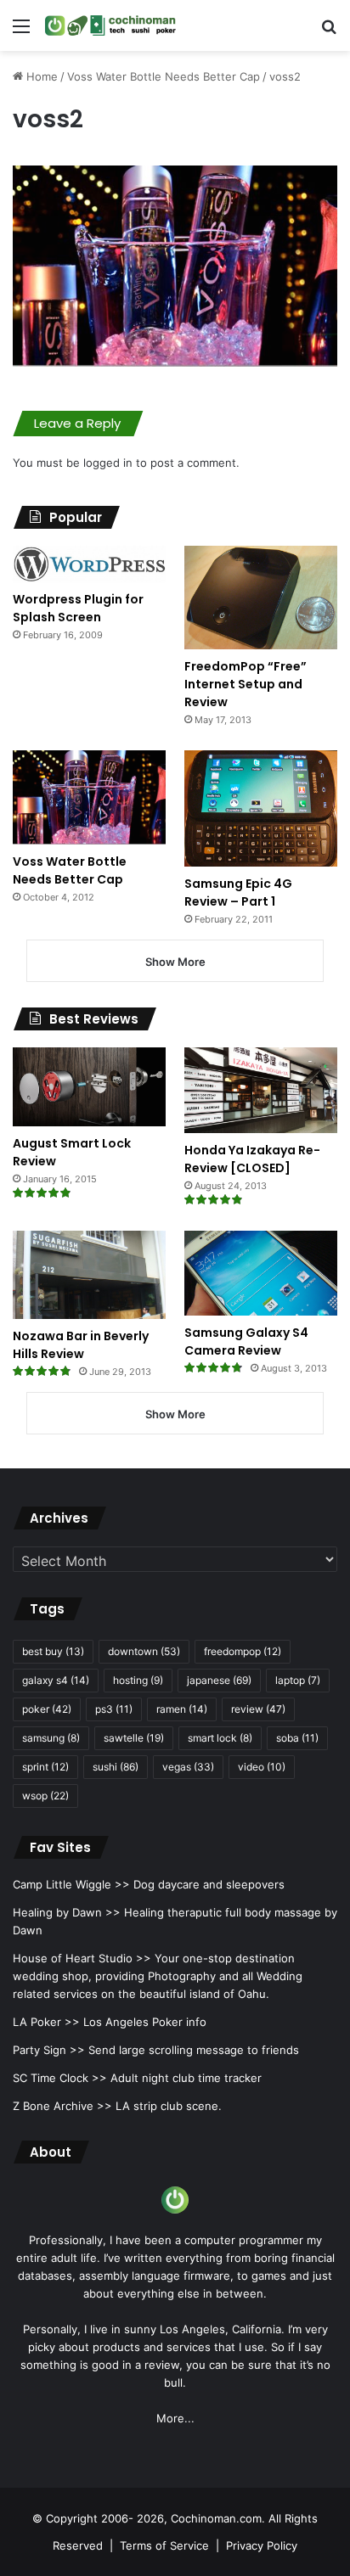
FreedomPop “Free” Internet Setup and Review (246, 684)
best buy (53, 1651)
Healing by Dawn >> (67, 1912)
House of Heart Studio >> (82, 1958)
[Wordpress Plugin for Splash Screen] (89, 564)
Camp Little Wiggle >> (71, 1884)
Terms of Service (164, 2545)
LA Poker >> (46, 2022)
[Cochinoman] (110, 25)
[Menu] (21, 32)
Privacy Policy (262, 2545)
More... (175, 2418)
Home (40, 76)
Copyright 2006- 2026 (105, 2518)
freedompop (243, 1651)
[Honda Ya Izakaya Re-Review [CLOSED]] (261, 1090)
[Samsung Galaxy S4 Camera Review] (261, 1273)
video (262, 1767)
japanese (219, 1680)
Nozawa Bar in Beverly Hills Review (81, 1345)
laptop (298, 1680)
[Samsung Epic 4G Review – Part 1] (261, 808)
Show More (175, 962)
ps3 (114, 1709)
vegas (188, 1767)
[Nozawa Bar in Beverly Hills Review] (89, 1275)
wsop (45, 1796)
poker (47, 1709)
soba (297, 1738)
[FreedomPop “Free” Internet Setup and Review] (261, 598)
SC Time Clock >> (60, 2078)
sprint (45, 1767)
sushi (116, 1767)
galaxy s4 (56, 1680)
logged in (108, 463)
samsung (51, 1738)
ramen (182, 1709)
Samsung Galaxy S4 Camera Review (246, 1341)
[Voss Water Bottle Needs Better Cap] (89, 797)
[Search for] (329, 32)
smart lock (220, 1738)
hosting (138, 1680)
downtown (144, 1651)
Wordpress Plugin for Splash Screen (78, 608)
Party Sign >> (49, 2050)
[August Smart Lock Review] (89, 1087)
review (258, 1709)
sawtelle (134, 1738)
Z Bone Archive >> (62, 2106)
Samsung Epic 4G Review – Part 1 (238, 892)
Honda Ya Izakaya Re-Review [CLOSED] (252, 1159)
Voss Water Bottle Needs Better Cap (164, 76)
